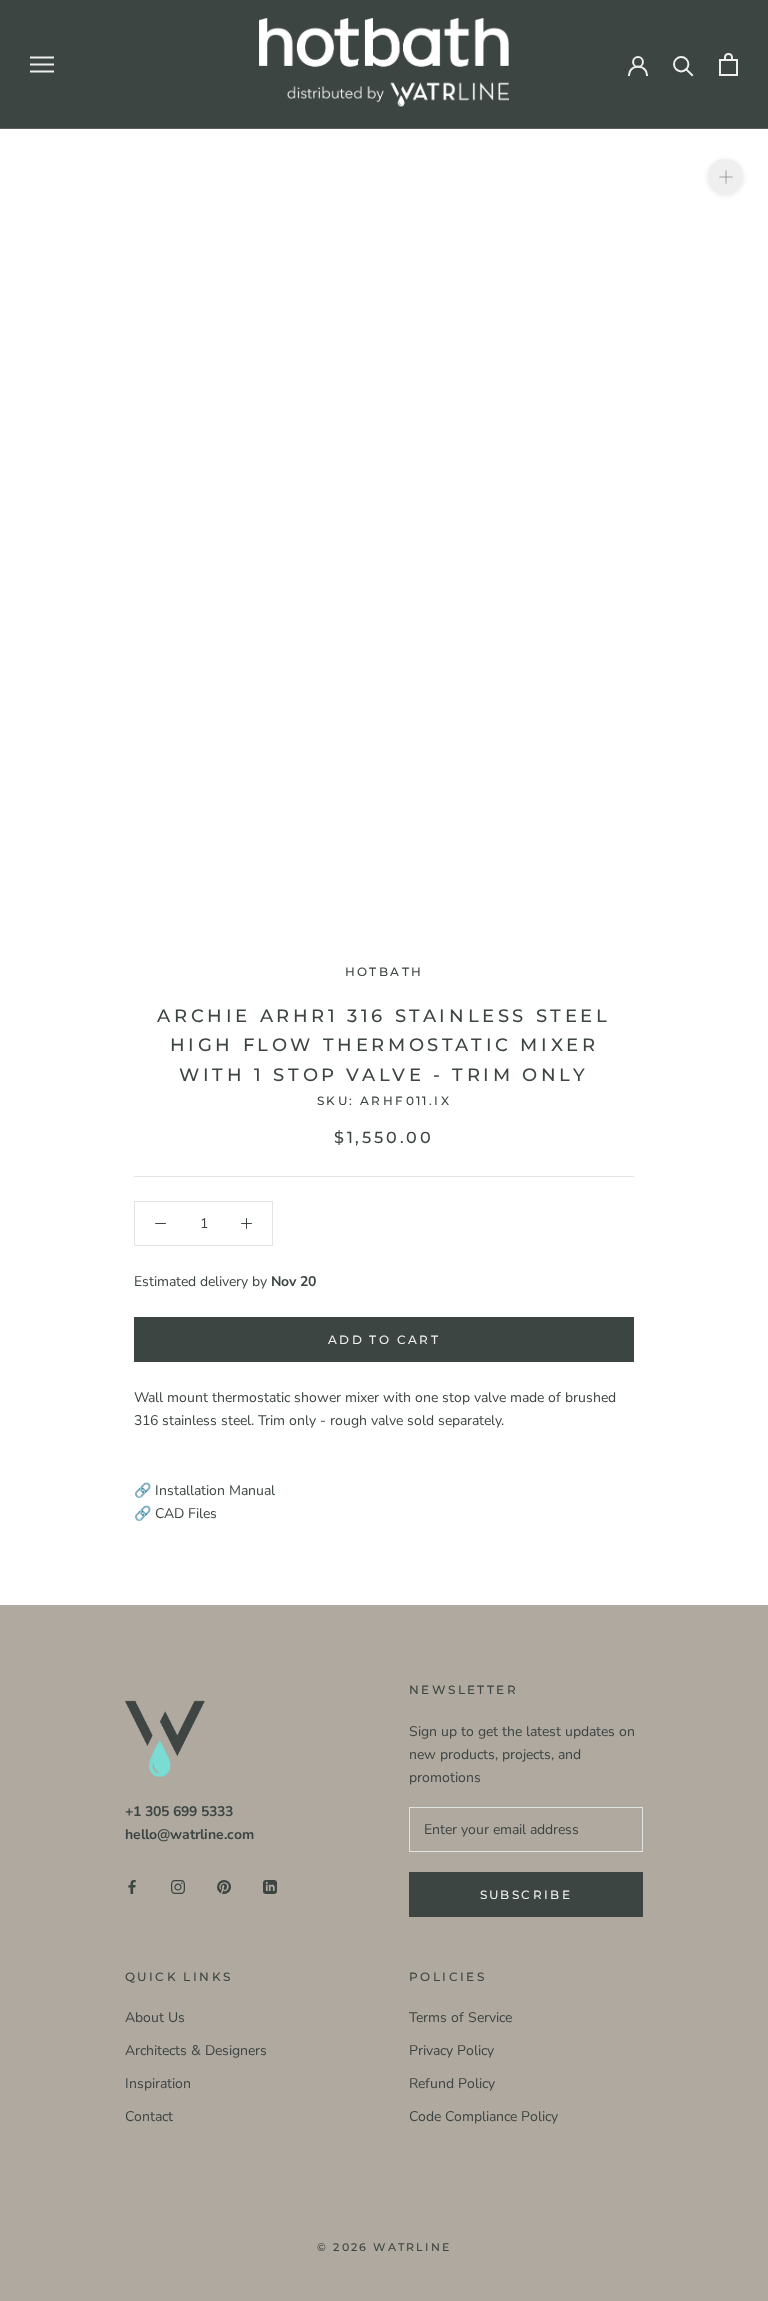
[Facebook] (132, 1886)
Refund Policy (452, 2083)
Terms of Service (460, 2017)
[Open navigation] (42, 64)
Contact (149, 2116)
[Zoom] (725, 176)
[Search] (683, 64)
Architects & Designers (196, 2050)
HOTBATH (384, 971)
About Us (155, 2017)
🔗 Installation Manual (204, 1490)
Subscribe (526, 1894)
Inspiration (158, 2083)
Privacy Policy (451, 2050)
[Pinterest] (224, 1886)
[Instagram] (178, 1886)
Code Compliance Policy (483, 2116)
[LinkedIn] (270, 1886)
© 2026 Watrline (384, 2247)
